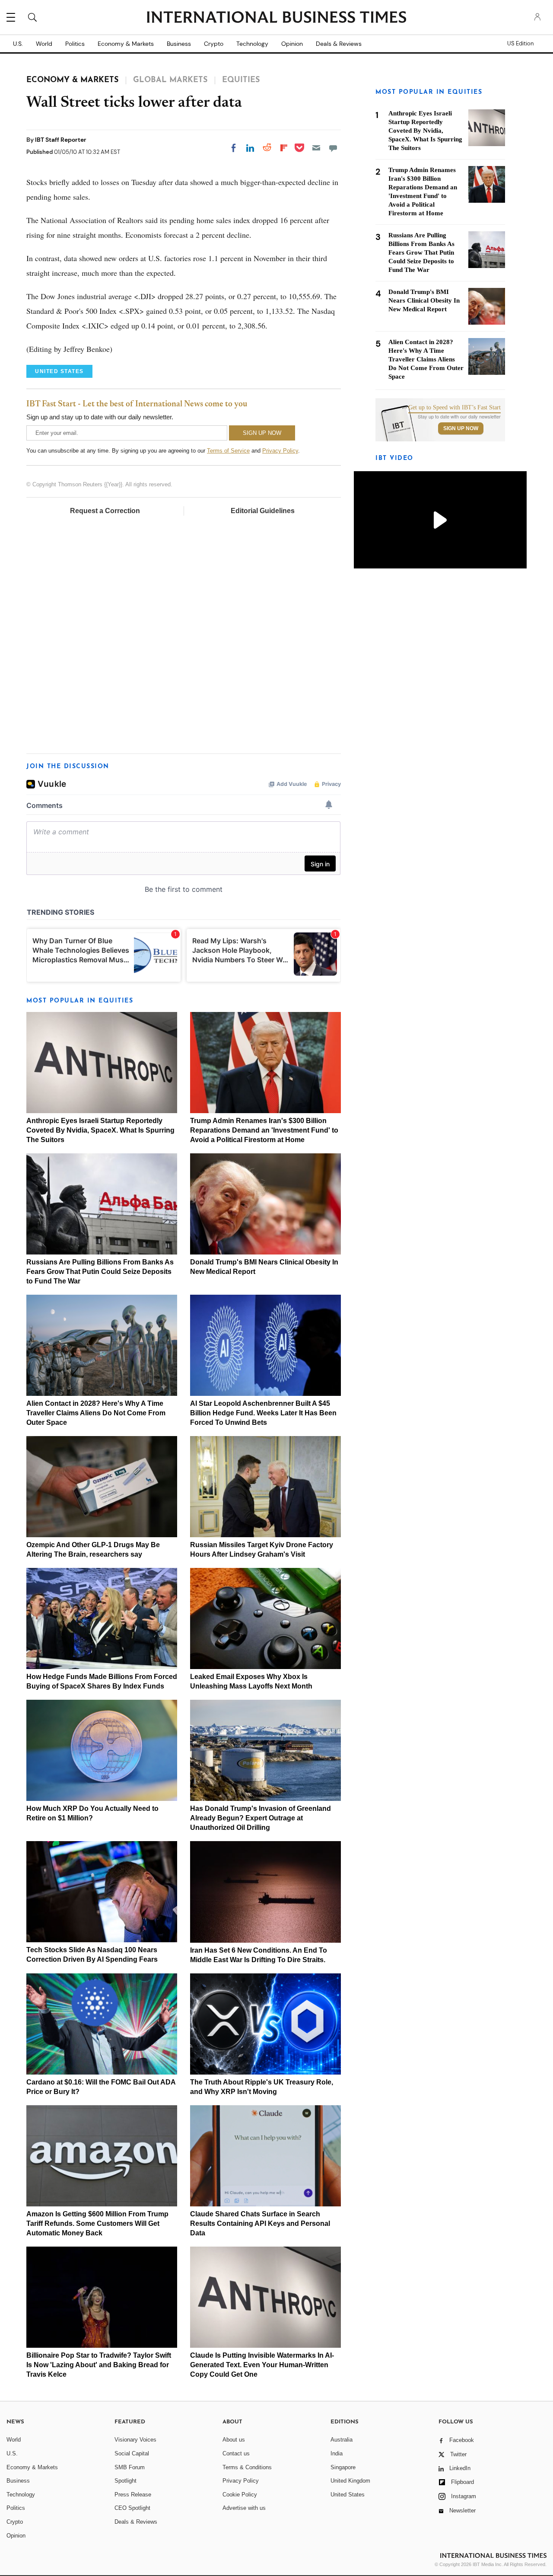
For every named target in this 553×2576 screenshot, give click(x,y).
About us (234, 2440)
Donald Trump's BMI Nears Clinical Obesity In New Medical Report (424, 300)
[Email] (316, 148)
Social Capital (132, 2453)
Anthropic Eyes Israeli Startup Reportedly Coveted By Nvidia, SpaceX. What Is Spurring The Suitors (100, 1130)
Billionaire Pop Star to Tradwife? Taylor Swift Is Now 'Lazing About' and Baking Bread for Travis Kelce (99, 2365)
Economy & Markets (126, 44)
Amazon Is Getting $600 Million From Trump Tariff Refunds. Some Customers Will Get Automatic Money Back (97, 2223)
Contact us (236, 2453)
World (44, 44)
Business (179, 44)
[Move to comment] (333, 148)
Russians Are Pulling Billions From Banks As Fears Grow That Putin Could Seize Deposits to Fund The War (100, 1272)
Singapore (343, 2467)
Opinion (292, 44)
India (337, 2453)
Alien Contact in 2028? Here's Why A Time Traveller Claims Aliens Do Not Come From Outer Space (96, 1413)
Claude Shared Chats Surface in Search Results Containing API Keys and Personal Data (260, 2223)
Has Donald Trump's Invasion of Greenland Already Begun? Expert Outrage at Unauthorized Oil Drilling (261, 1818)
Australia (342, 2440)
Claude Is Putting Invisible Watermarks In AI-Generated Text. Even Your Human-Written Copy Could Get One (262, 2365)
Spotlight (126, 2481)
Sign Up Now (461, 428)
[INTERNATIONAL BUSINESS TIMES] (276, 18)
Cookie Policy (240, 2495)
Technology (252, 44)
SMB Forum (130, 2467)
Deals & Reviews (339, 44)
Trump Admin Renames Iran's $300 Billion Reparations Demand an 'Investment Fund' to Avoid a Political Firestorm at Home (264, 1130)
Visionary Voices (135, 2440)
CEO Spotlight (132, 2508)
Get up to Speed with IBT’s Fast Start (454, 408)
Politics (75, 44)
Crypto (214, 44)
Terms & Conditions (247, 2467)
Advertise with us (244, 2508)
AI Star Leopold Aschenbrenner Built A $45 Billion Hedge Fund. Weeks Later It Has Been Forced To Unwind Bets (263, 1413)
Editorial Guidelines (263, 511)
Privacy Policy (280, 451)
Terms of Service (228, 451)
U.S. (18, 44)
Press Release (133, 2495)
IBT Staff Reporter (61, 140)
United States (348, 2495)
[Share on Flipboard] (284, 148)
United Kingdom (350, 2481)
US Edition (520, 44)
